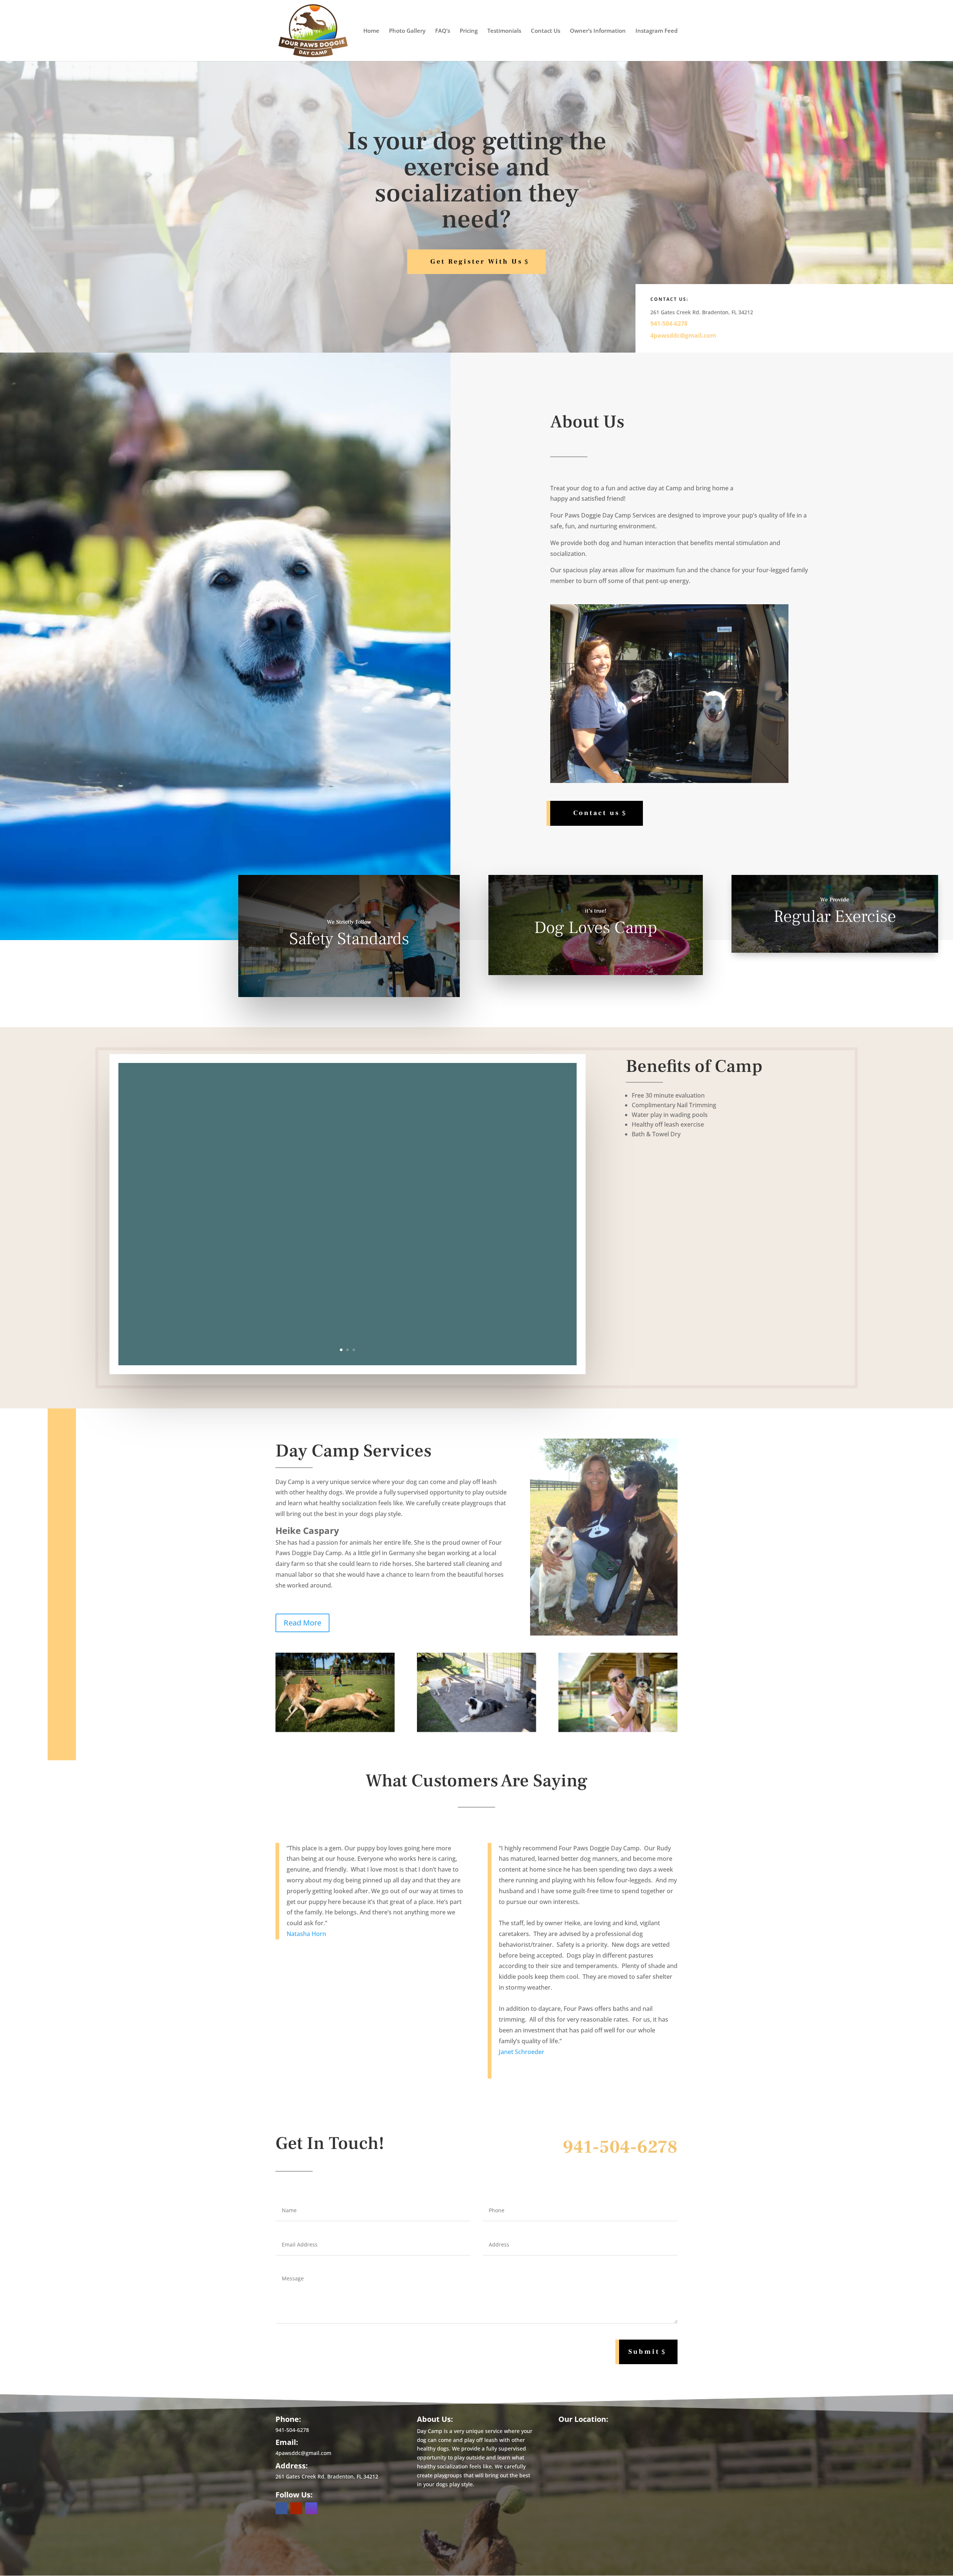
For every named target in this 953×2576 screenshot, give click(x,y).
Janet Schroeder (522, 2052)
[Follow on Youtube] (296, 2508)
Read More (302, 1623)
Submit (644, 2352)
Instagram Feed (656, 31)
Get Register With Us (476, 262)
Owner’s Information (598, 31)
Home (371, 31)
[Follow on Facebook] (281, 2508)
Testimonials (504, 31)
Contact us (597, 813)
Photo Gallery (407, 31)
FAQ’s (443, 31)
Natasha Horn (306, 1934)
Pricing (469, 31)
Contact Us (546, 31)
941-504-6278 (669, 324)
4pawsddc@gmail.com (683, 335)
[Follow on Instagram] (311, 2508)
